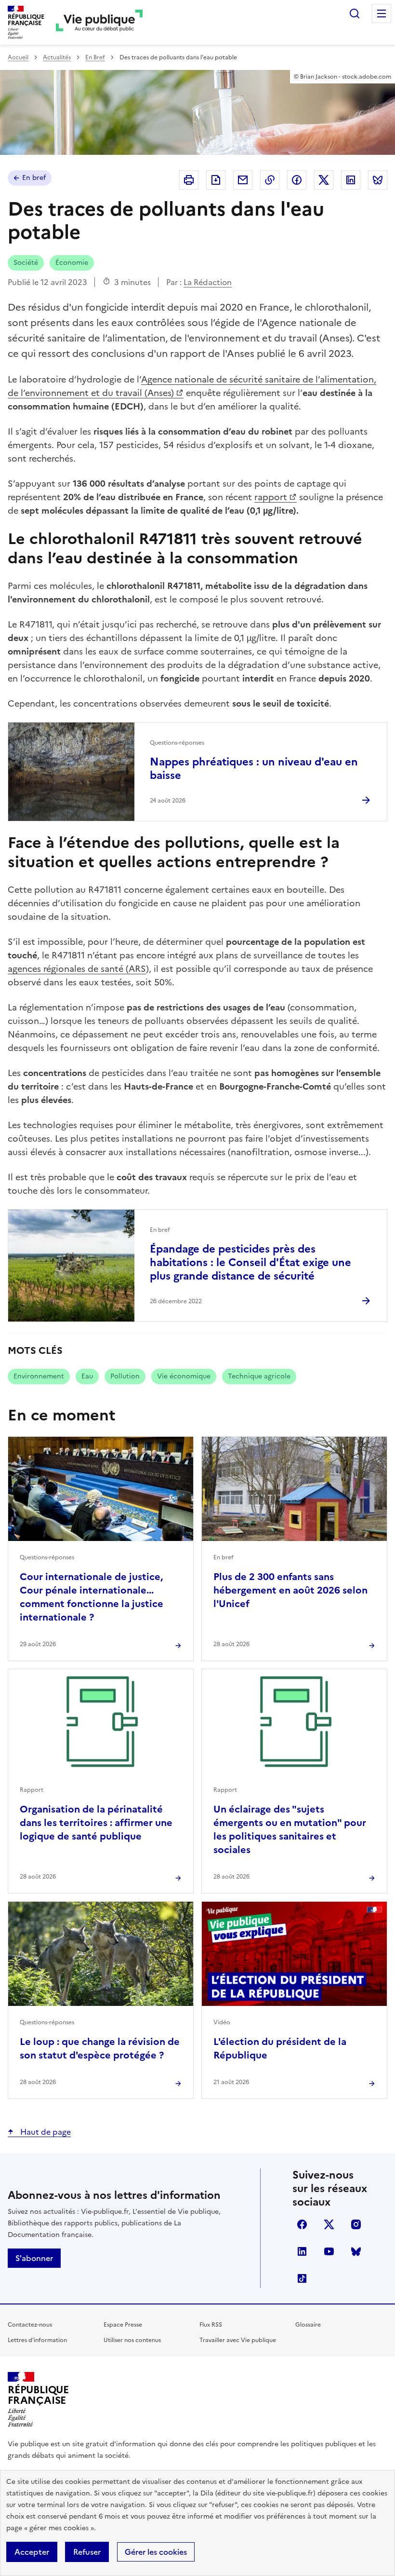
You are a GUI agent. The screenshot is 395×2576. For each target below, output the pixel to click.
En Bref (95, 57)
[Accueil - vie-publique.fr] (99, 22)
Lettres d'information (37, 2340)
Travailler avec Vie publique (238, 2340)
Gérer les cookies (156, 2552)
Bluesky (356, 2251)
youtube (329, 2251)
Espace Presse (123, 2325)
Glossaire (308, 2325)
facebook (302, 2224)
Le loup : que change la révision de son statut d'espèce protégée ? (100, 2048)
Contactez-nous (30, 2325)
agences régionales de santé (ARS (77, 969)
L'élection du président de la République (280, 2048)
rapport (271, 497)
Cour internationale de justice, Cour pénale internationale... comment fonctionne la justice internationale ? (92, 1597)
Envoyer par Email (243, 180)
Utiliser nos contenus (132, 2340)
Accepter (32, 2552)
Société (26, 263)
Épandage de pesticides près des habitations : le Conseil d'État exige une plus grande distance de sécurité (250, 1262)
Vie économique (184, 1376)
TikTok (302, 2278)
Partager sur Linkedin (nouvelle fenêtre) (351, 180)
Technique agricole (259, 1376)
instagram (356, 2224)
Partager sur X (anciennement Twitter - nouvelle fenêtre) (324, 180)
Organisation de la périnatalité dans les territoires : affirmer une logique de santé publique (96, 1823)
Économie (72, 263)
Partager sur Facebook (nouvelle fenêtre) (297, 180)
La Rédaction (208, 282)
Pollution (125, 1376)
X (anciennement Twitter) (329, 2224)
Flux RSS (211, 2325)
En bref (34, 178)
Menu (382, 14)
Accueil (18, 57)
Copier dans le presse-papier (270, 180)
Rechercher (355, 14)
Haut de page (45, 2132)
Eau (87, 1376)
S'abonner (34, 2258)
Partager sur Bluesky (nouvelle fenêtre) (378, 180)
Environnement (39, 1376)
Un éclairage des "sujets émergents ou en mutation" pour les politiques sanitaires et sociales (290, 1829)
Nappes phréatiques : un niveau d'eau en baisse (254, 769)
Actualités (57, 57)
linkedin (302, 2251)
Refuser (87, 2552)
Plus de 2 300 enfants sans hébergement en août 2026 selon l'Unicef (290, 1590)
